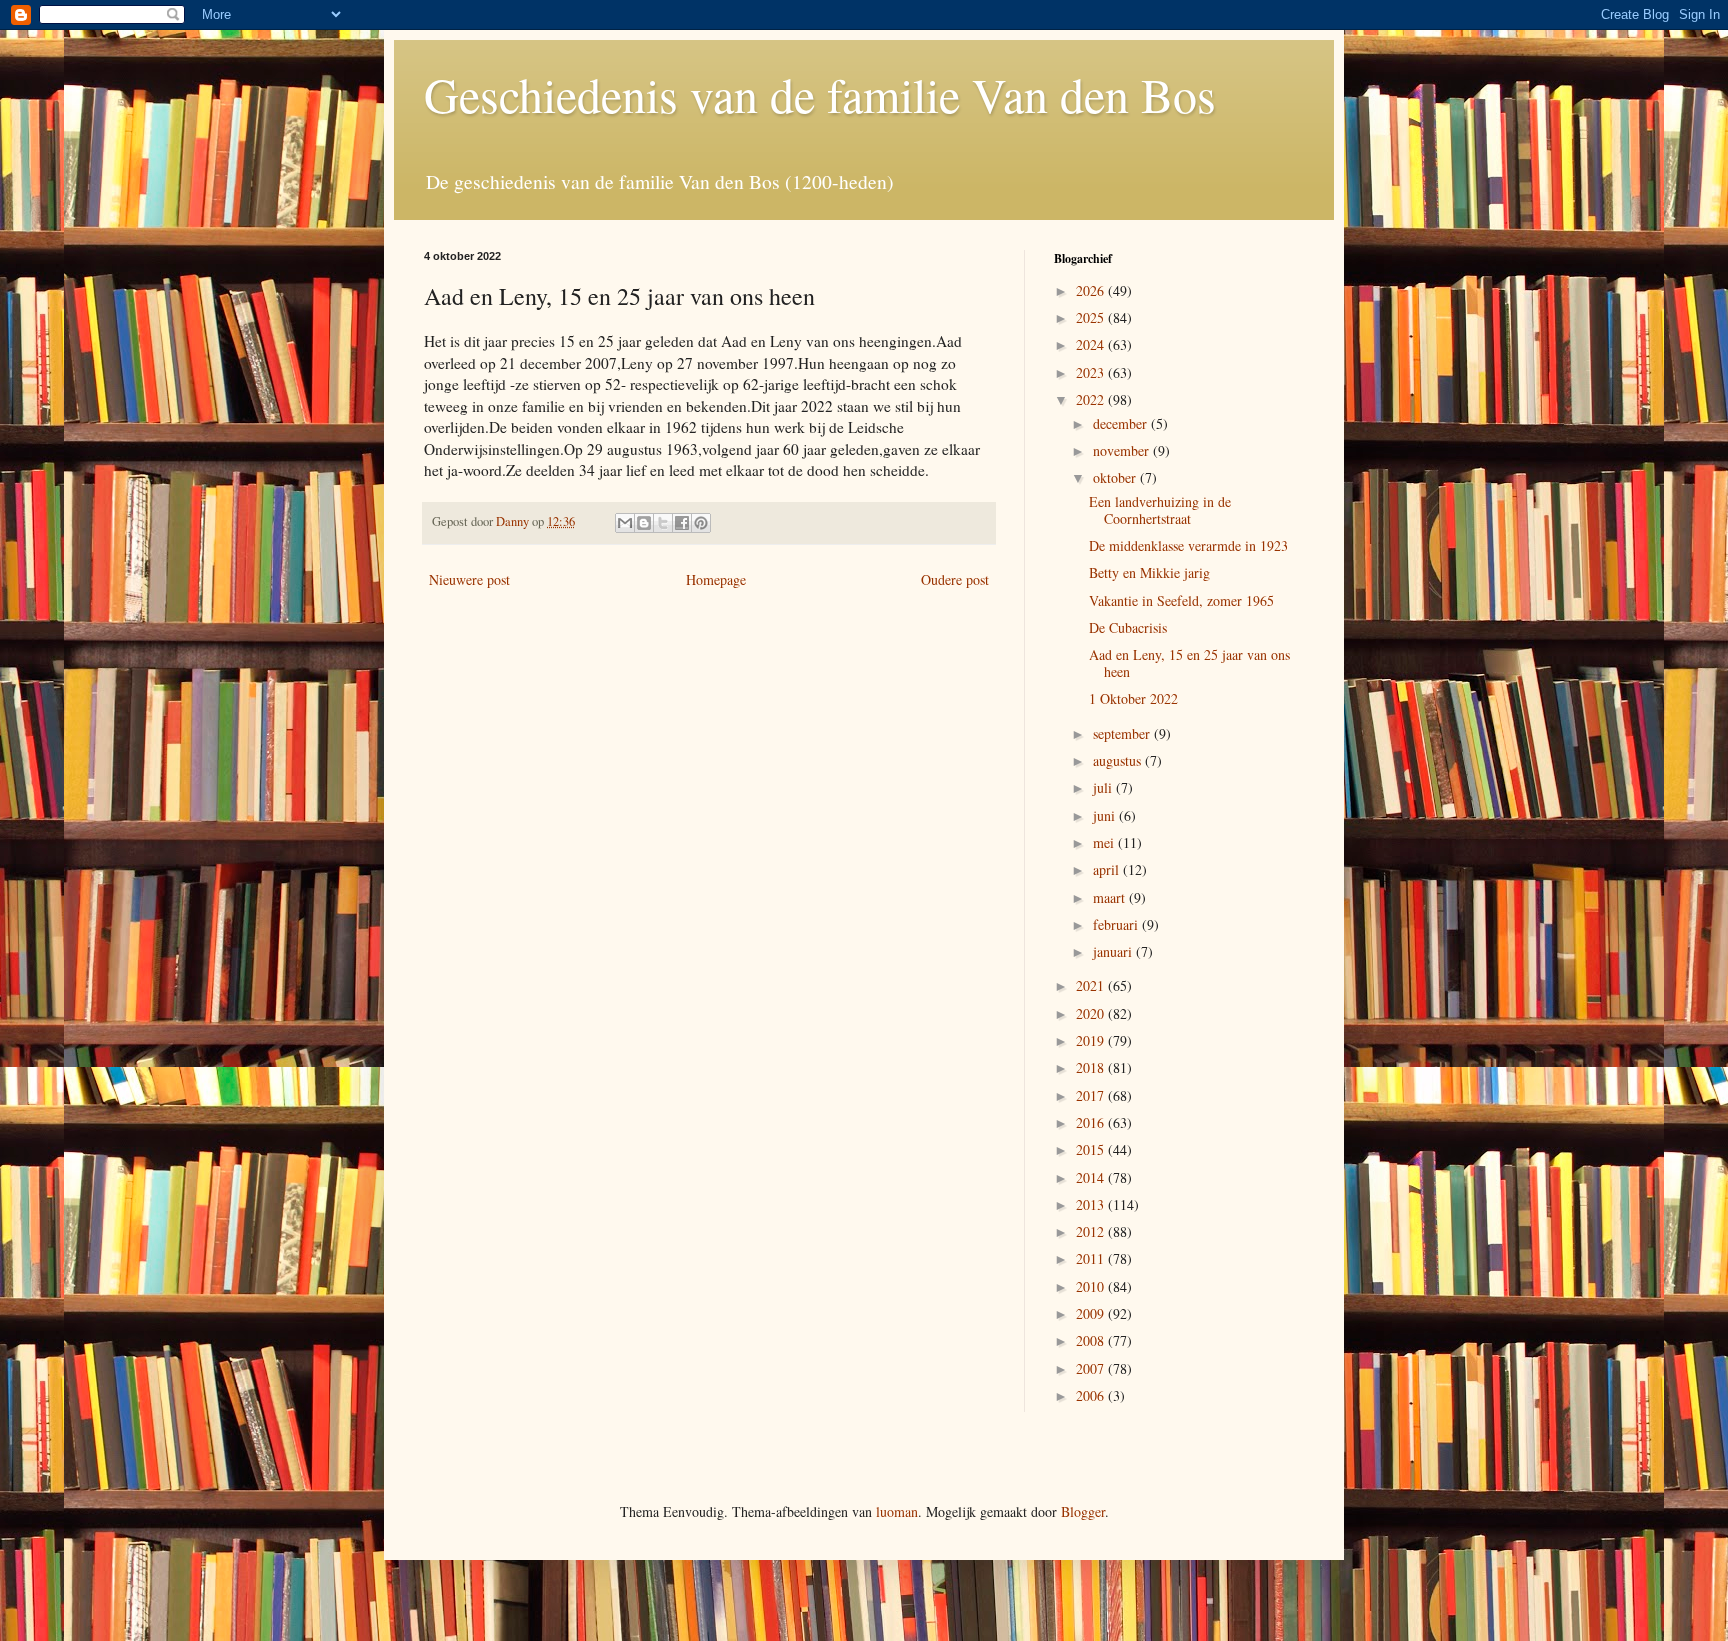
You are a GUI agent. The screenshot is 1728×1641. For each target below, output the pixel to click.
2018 (1092, 1067)
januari (1114, 951)
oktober (1116, 477)
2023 (1092, 372)
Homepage (716, 579)
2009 (1092, 1313)
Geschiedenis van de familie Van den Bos (820, 94)
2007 (1092, 1368)
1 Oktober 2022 (1133, 698)
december (1122, 423)
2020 (1092, 1013)
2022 (1092, 399)
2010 (1092, 1286)
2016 (1092, 1122)
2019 (1092, 1040)
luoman (897, 1511)
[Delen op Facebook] (682, 523)
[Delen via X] (663, 523)
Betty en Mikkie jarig (1149, 572)
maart (1111, 897)
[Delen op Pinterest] (701, 523)
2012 (1092, 1231)
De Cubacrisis (1128, 627)
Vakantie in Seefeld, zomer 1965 (1181, 600)
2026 (1092, 290)
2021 (1092, 985)
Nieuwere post (469, 579)
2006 (1092, 1395)
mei (1105, 842)
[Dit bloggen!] (644, 523)
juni (1106, 815)
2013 (1092, 1204)
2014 (1092, 1177)
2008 (1092, 1340)
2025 (1092, 317)
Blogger (1083, 1511)
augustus (1119, 760)
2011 (1092, 1258)
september (1123, 733)
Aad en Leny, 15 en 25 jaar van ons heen (1189, 663)
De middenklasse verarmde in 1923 (1188, 545)
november (1123, 450)
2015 (1092, 1149)
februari (1117, 924)
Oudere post (955, 579)
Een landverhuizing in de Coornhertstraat (1160, 510)
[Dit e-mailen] (625, 523)
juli (1104, 787)
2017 (1092, 1095)
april (1108, 869)
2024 (1092, 344)
